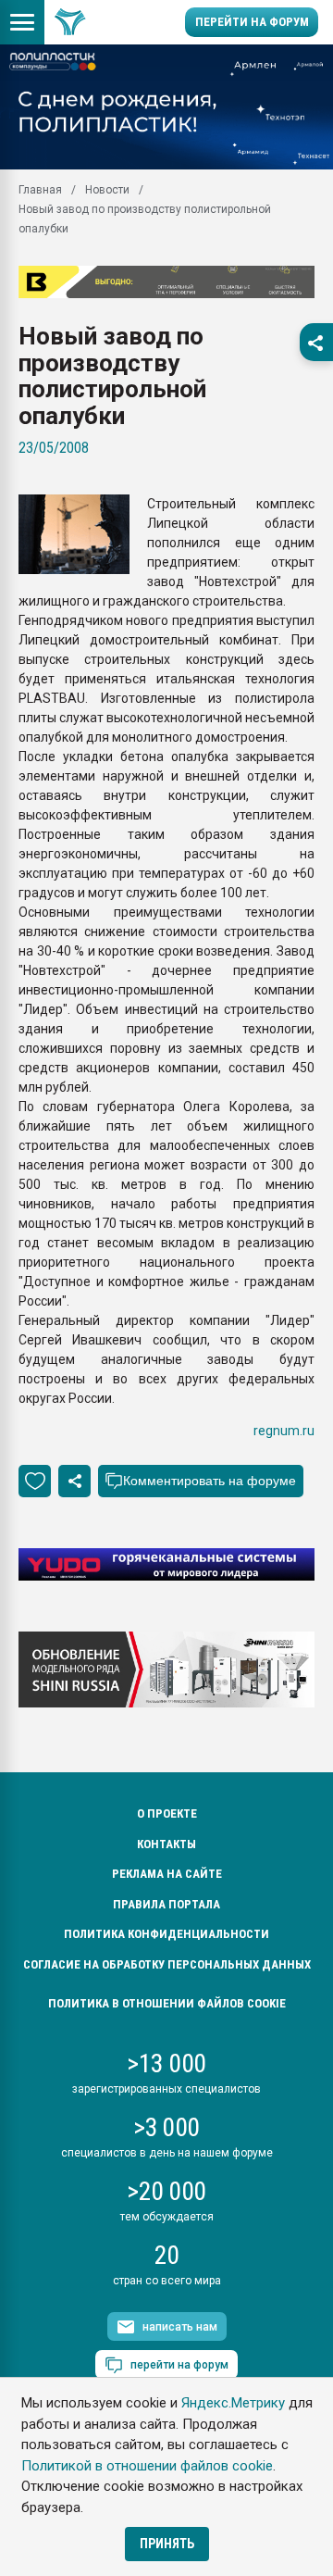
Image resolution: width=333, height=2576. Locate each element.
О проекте (167, 1813)
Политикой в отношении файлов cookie (147, 2466)
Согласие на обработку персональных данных (167, 1964)
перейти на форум (179, 2365)
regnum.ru (284, 1431)
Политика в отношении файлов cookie (167, 2003)
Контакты (166, 1844)
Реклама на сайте (167, 1874)
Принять (167, 2544)
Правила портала (166, 1904)
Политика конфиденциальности (166, 1934)
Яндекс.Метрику (233, 2403)
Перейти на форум (252, 22)
